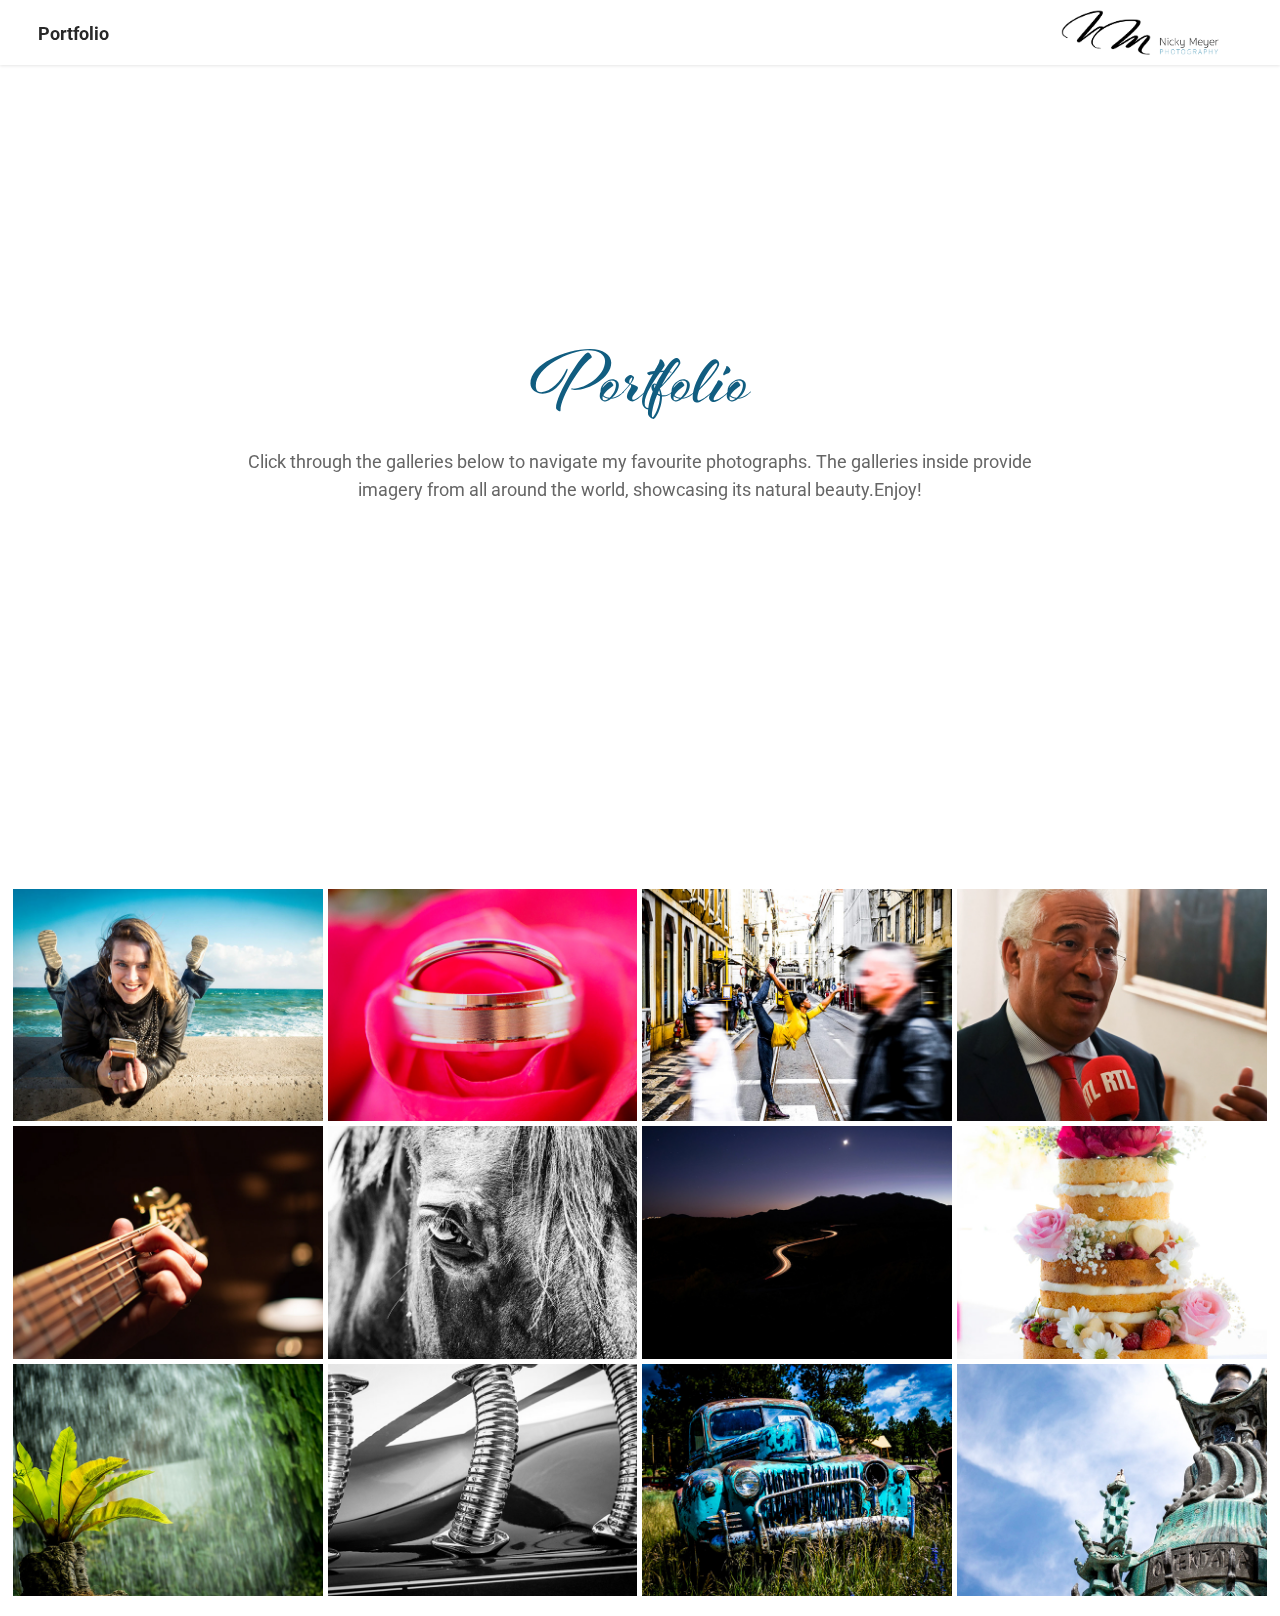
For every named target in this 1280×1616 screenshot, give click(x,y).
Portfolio (73, 33)
